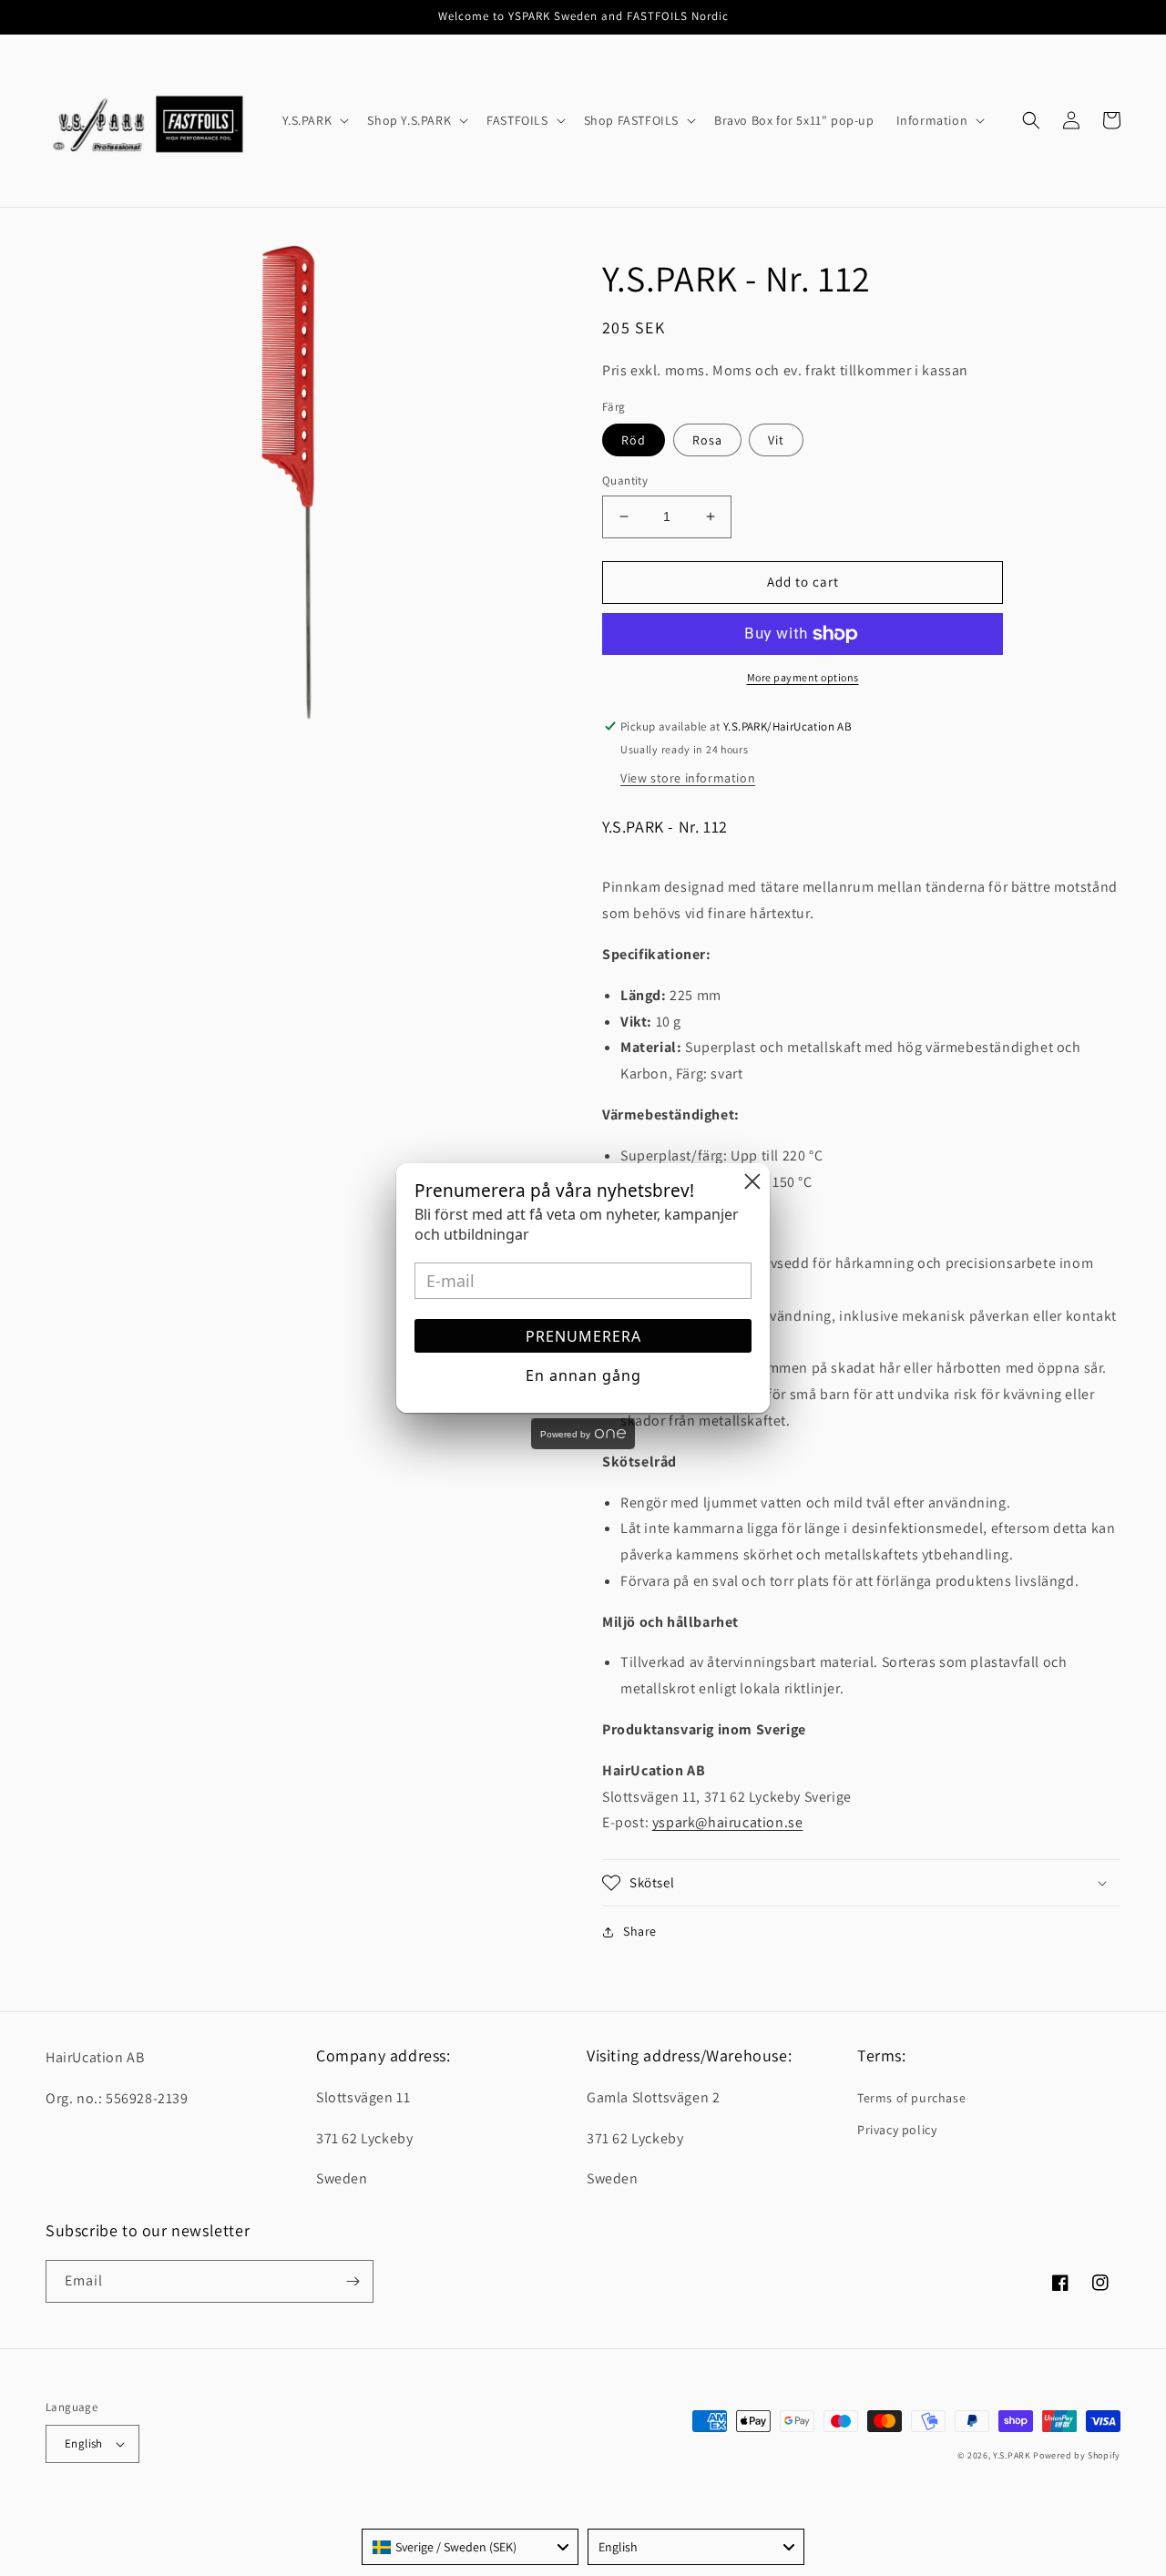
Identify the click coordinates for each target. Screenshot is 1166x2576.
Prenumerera (583, 1336)
